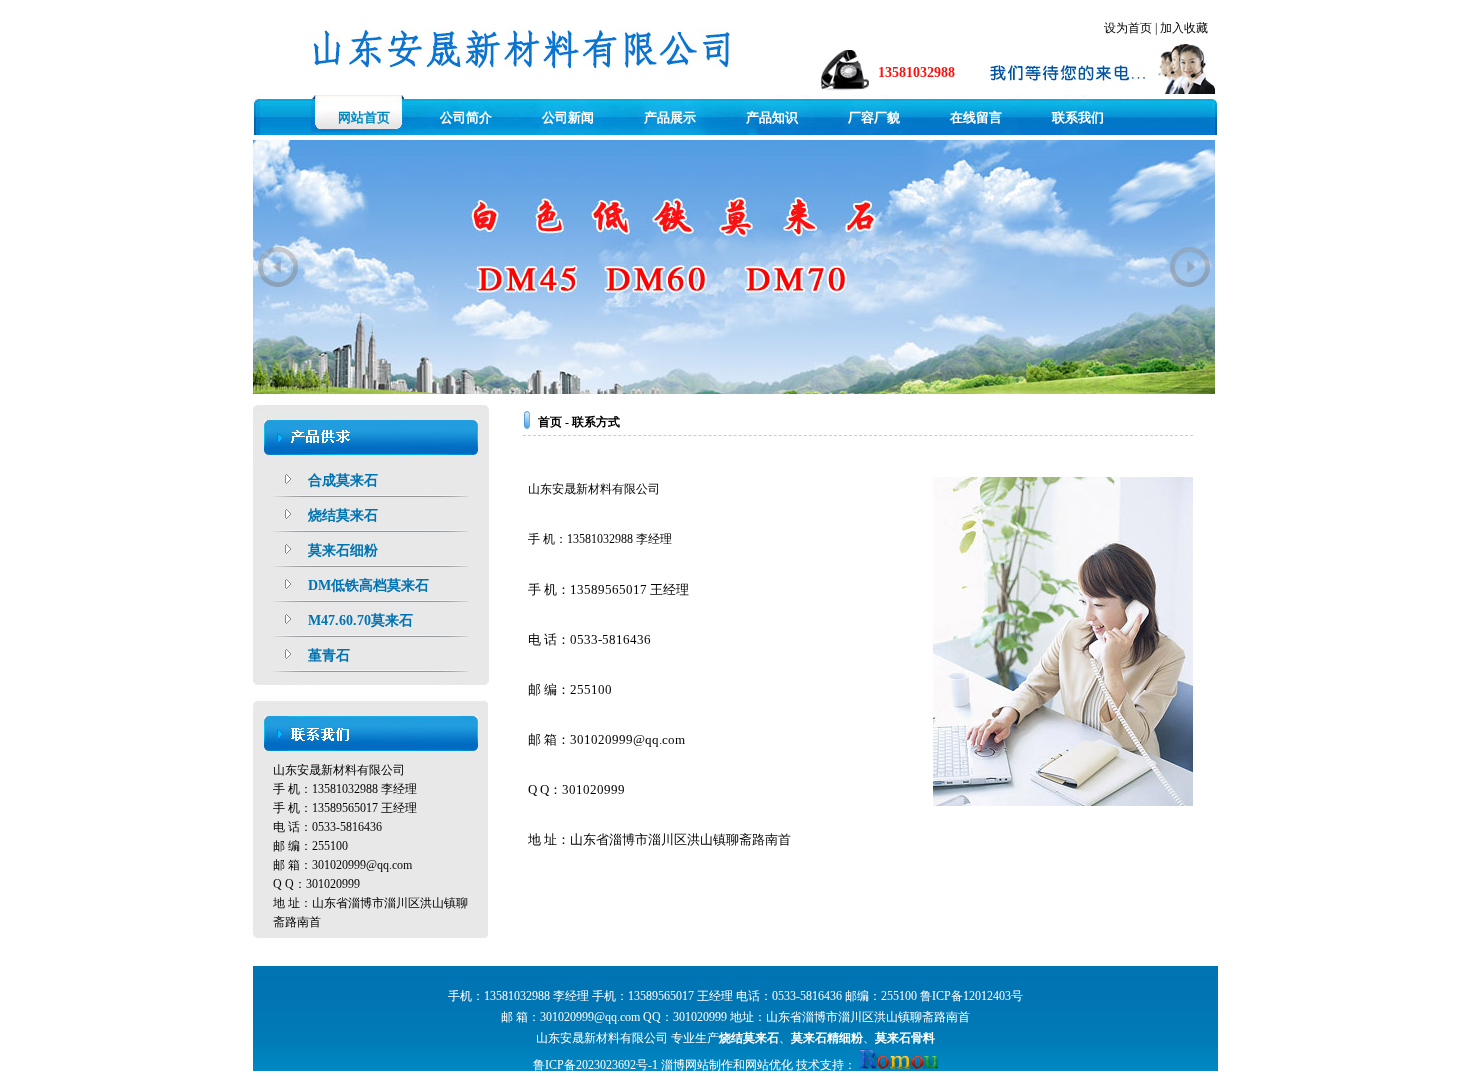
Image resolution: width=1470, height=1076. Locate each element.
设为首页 (1128, 28)
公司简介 (466, 117)
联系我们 (1078, 117)
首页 (550, 422)
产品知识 (772, 117)
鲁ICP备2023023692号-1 (595, 1065)
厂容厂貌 (874, 117)
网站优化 (769, 1065)
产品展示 (670, 117)
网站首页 (364, 117)
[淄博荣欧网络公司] (898, 1065)
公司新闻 (568, 117)
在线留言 (976, 117)
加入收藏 (1184, 28)
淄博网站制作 (697, 1065)
